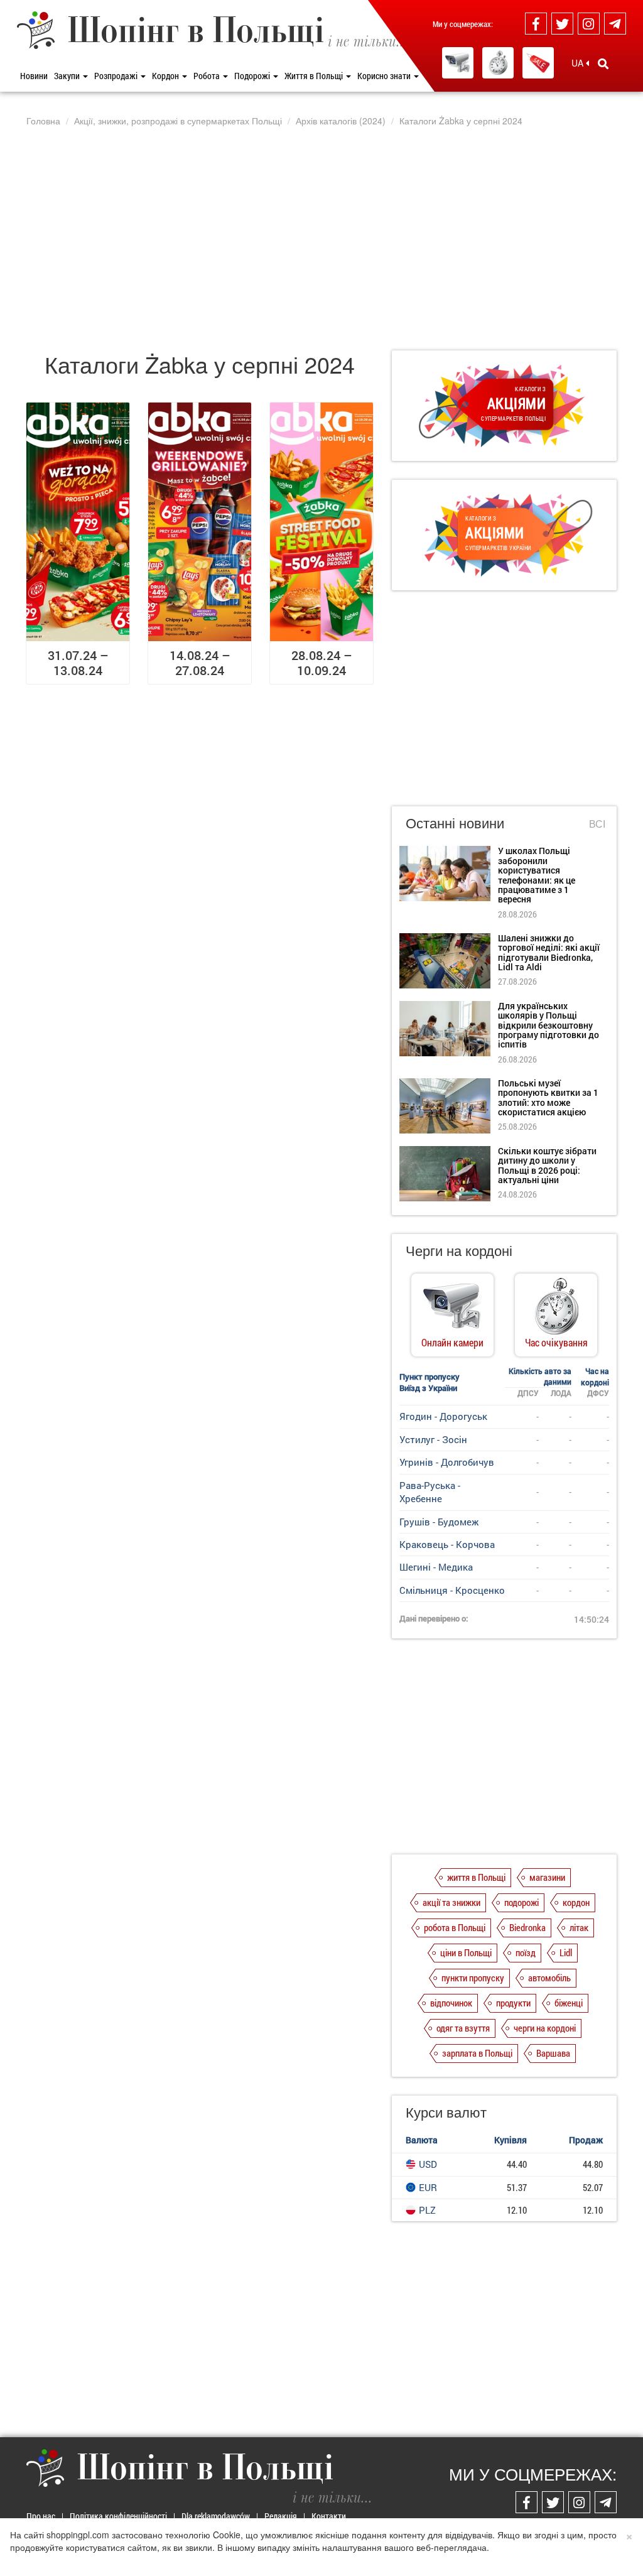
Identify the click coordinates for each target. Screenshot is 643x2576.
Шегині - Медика (436, 1567)
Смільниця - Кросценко (452, 1590)
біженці (569, 2003)
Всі (597, 824)
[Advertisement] (321, 238)
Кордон (166, 76)
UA (579, 63)
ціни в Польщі (466, 1952)
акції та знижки (451, 1902)
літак (579, 1927)
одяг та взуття (463, 2028)
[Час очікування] (498, 63)
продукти (513, 2003)
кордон (576, 1902)
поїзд (526, 1952)
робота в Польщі (455, 1927)
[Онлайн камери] (458, 63)
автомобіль (549, 1978)
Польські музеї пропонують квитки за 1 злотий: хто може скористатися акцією (548, 1097)
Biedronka (527, 1927)
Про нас (41, 2516)
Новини (34, 76)
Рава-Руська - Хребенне (430, 1492)
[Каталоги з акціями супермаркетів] (538, 63)
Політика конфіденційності (118, 2516)
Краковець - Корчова (447, 1544)
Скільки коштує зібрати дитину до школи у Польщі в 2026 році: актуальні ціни (547, 1165)
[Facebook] (536, 24)
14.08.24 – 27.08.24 (200, 663)
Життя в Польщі (315, 76)
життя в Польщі (476, 1877)
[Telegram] (615, 24)
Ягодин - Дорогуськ (443, 1416)
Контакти (329, 2516)
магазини (547, 1877)
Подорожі (253, 76)
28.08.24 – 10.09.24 (322, 663)
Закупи (68, 76)
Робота (208, 76)
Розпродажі (117, 76)
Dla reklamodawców (216, 2516)
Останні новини (455, 822)
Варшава (553, 2053)
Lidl (566, 1952)
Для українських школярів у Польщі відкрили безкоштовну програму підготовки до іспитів (548, 1025)
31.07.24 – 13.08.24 (78, 663)
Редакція (281, 2516)
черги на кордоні (545, 2028)
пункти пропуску (473, 1978)
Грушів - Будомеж (439, 1522)
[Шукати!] (603, 63)
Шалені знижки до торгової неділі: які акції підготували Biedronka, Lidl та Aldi (549, 952)
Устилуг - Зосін (433, 1439)
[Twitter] (562, 24)
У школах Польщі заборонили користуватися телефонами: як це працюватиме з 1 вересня (537, 875)
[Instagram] (589, 24)
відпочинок (451, 2003)
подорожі (521, 1902)
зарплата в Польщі (477, 2053)
